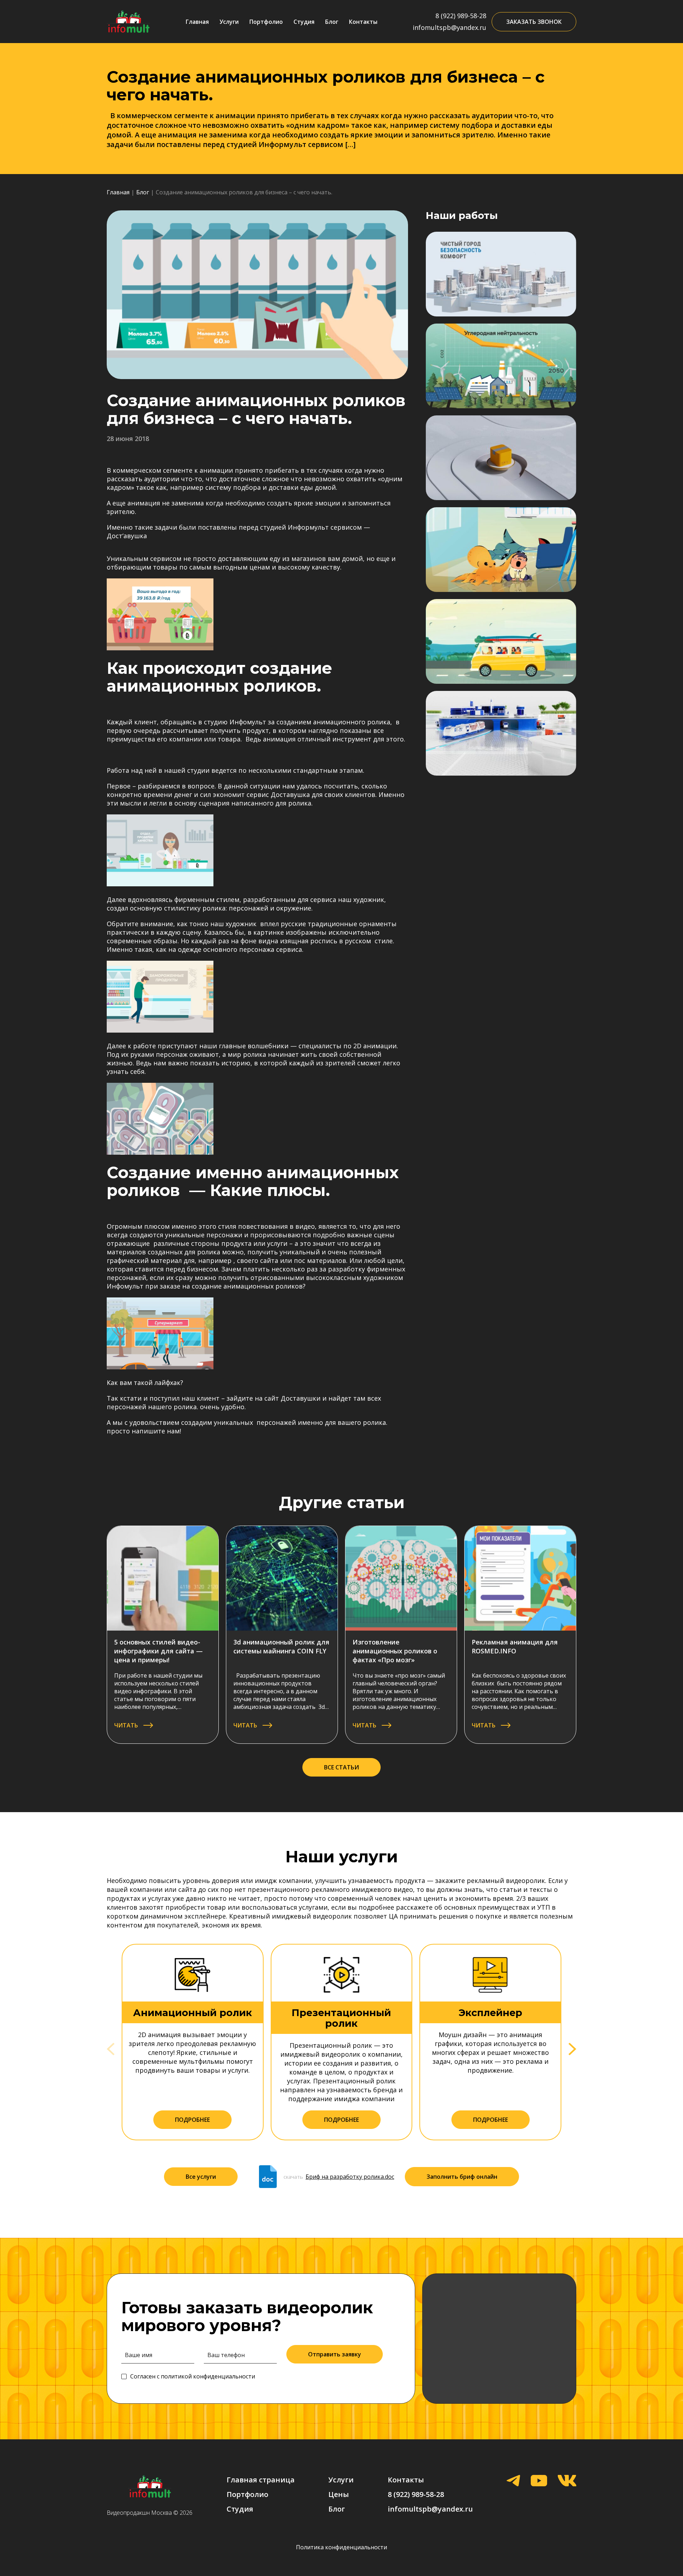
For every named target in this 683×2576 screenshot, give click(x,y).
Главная (197, 22)
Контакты (363, 22)
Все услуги (201, 2177)
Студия (304, 22)
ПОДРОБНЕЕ (192, 2120)
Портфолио (266, 22)
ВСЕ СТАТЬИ (341, 1767)
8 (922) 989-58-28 (461, 16)
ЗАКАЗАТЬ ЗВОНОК (534, 22)
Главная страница (261, 2480)
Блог (332, 22)
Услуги (229, 22)
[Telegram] (513, 2481)
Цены (339, 2494)
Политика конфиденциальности (341, 2547)
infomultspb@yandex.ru (449, 27)
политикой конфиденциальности (208, 2376)
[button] (572, 2049)
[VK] (567, 2481)
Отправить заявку (335, 2354)
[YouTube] (539, 2481)
